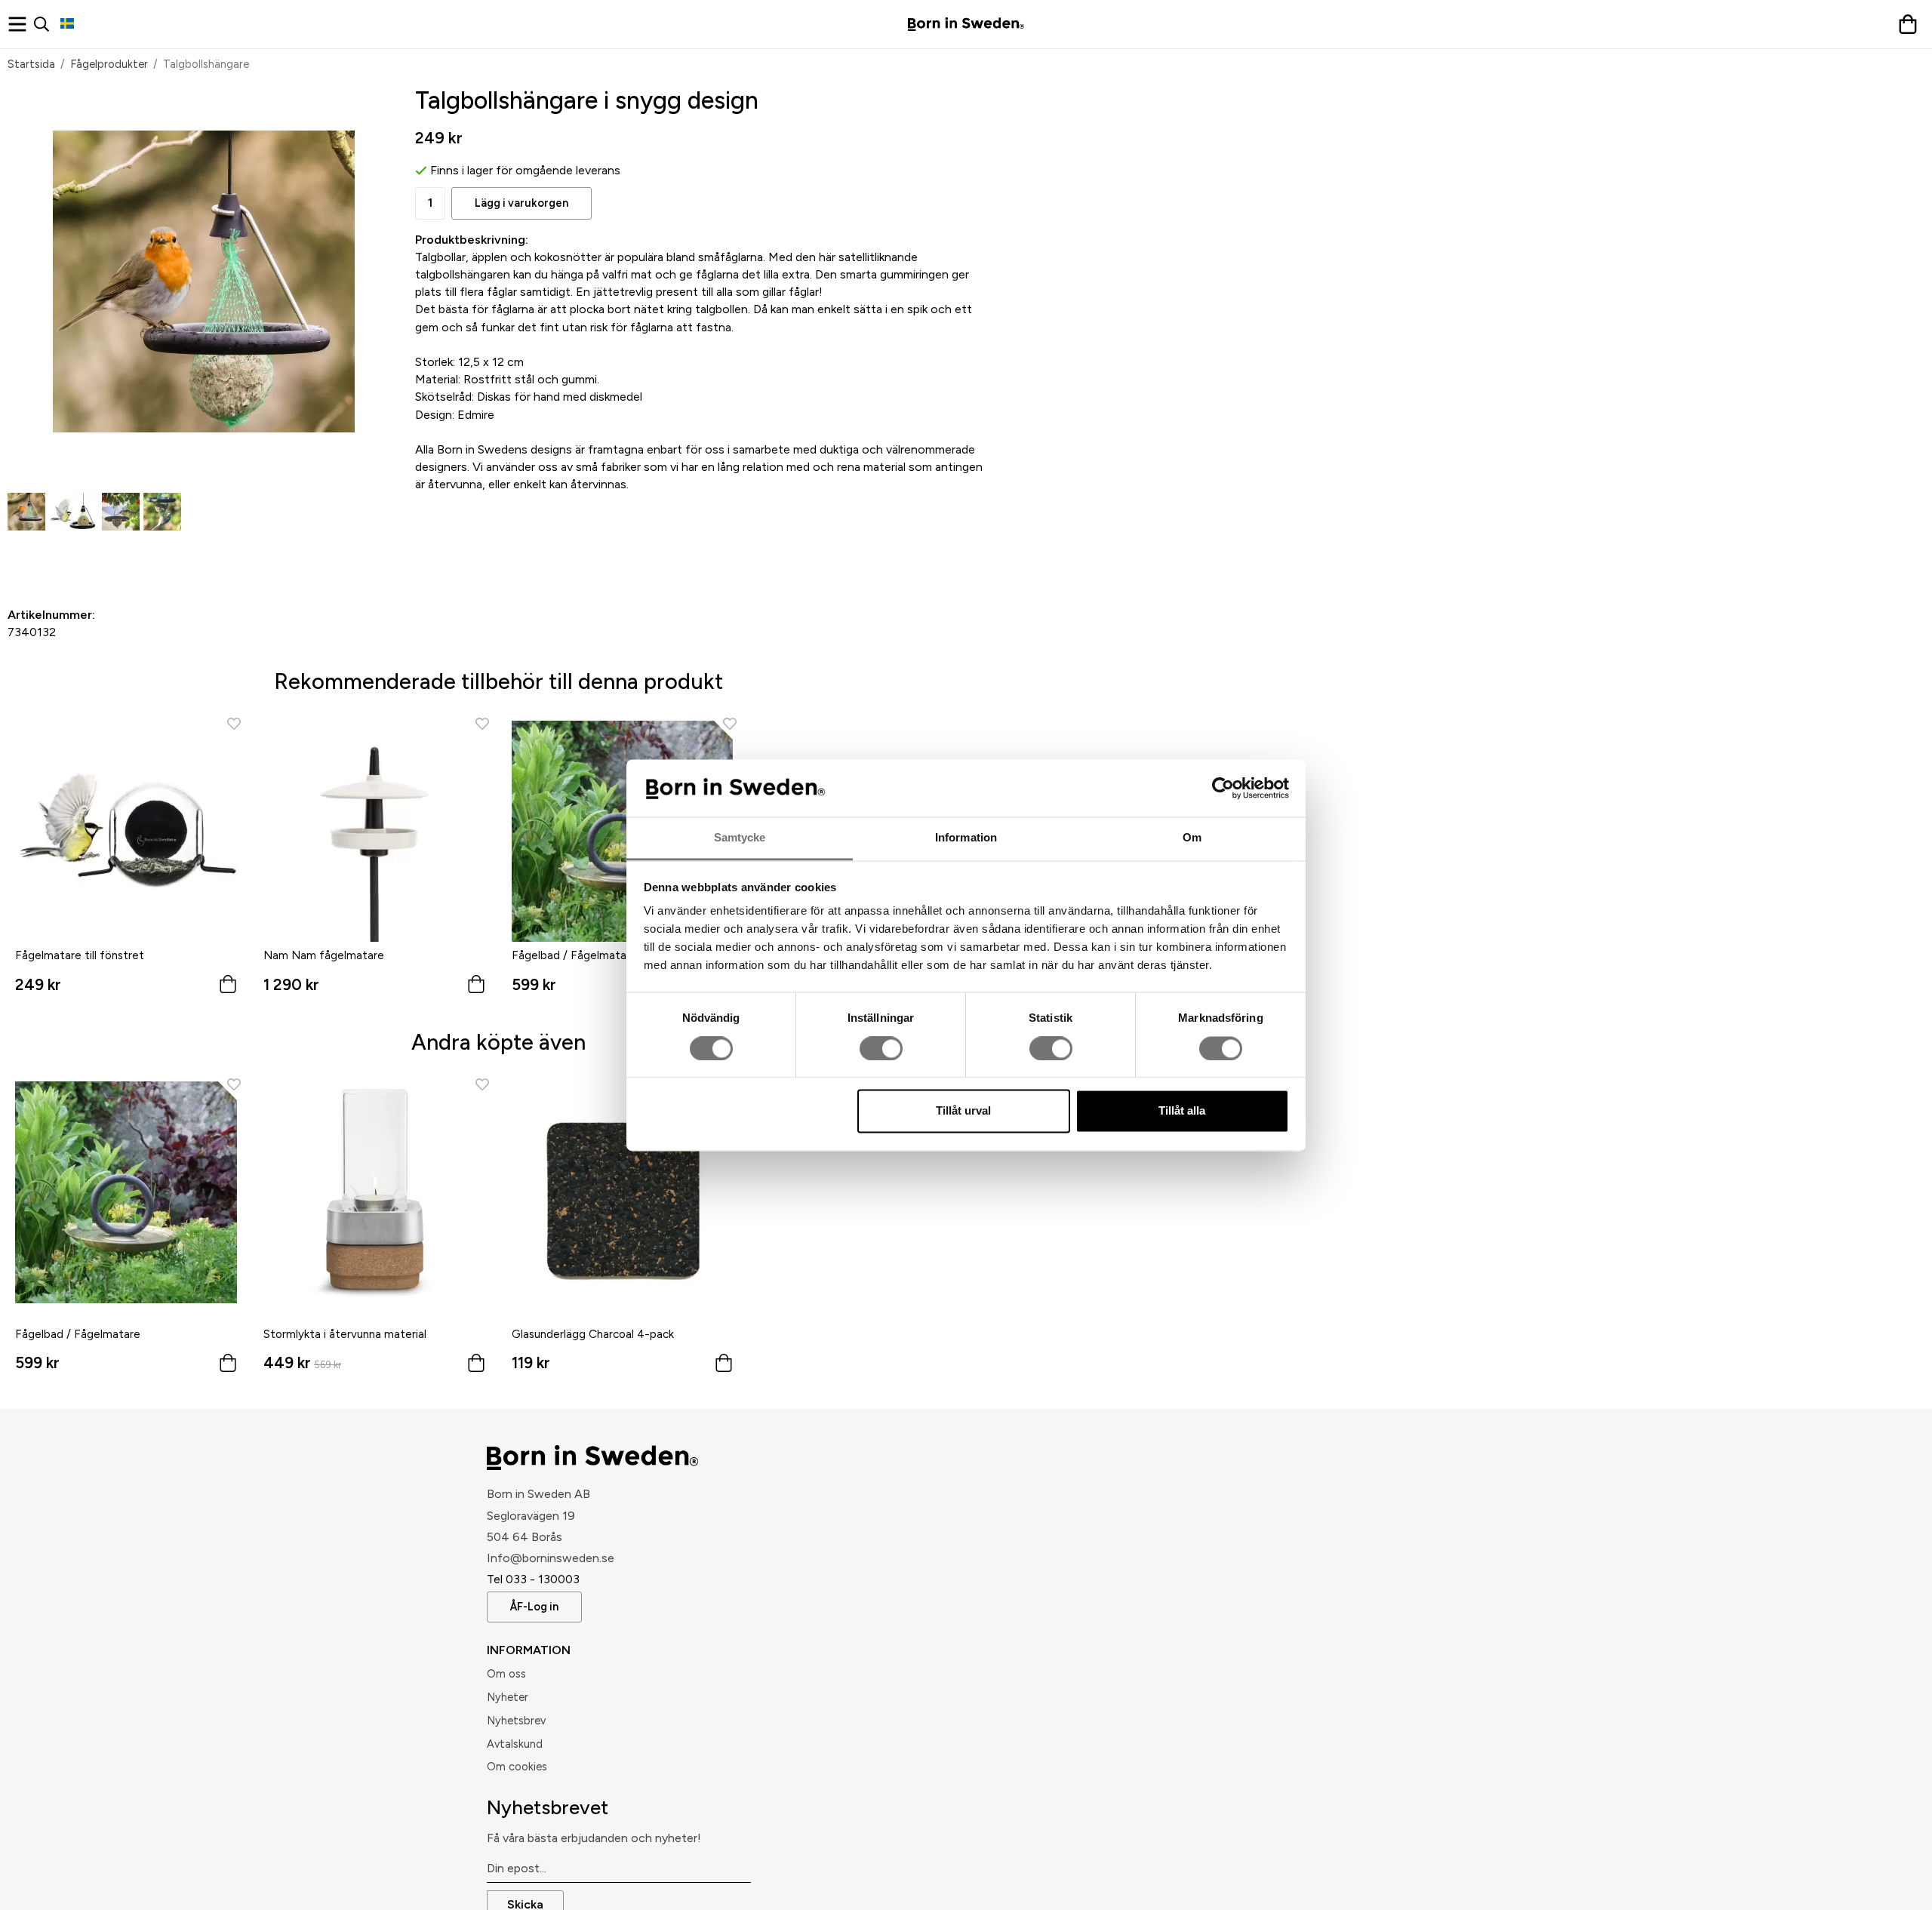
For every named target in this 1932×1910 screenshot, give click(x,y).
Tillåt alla (1182, 1111)
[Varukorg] (1911, 24)
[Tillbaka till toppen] (1436, 1889)
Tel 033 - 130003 (533, 1579)
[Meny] (21, 24)
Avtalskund (515, 1744)
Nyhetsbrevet (548, 1807)
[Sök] (47, 24)
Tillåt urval (963, 1111)
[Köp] (228, 1366)
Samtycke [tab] (740, 838)
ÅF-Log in (534, 1607)
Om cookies (517, 1767)
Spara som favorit (94, 556)
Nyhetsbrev (516, 1721)
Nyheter (508, 1697)
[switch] (881, 1048)
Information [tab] (966, 838)
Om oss (506, 1674)
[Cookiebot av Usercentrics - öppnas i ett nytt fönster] (1223, 788)
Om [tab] (1192, 838)
